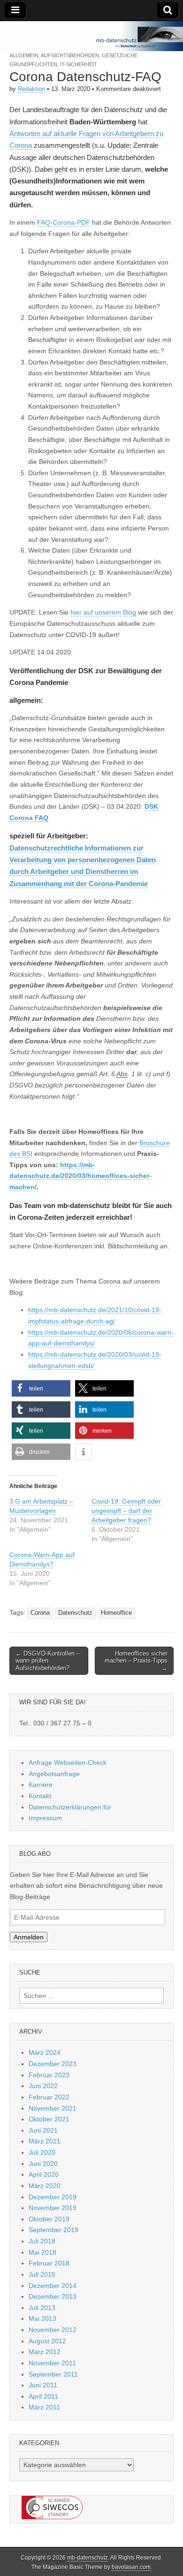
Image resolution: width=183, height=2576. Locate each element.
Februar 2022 (49, 2097)
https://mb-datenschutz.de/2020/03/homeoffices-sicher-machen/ (80, 1176)
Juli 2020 (42, 2152)
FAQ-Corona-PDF (64, 222)
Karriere (41, 1785)
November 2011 (52, 2363)
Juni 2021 (43, 2130)
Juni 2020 (43, 2164)
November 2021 (53, 2108)
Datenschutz (75, 1613)
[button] (41, 1388)
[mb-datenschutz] (91, 36)
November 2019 (53, 2208)
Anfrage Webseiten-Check (68, 1763)
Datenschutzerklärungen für (70, 1807)
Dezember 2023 (53, 2064)
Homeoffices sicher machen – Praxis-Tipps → (136, 1661)
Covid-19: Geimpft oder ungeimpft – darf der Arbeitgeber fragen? (126, 1511)
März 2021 (45, 2141)
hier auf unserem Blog (103, 612)
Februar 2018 (49, 2263)
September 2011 (53, 2374)
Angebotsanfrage (54, 1774)
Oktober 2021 (49, 2119)
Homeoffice (116, 1613)
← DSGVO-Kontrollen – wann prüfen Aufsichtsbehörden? (48, 1661)
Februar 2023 (49, 2075)
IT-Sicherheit (79, 64)
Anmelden (29, 1937)
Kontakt (40, 1796)
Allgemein (24, 55)
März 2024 (45, 2052)
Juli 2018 (42, 2241)
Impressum (45, 1818)
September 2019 (53, 2230)
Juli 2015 (42, 2274)
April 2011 (43, 2396)
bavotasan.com (131, 2567)
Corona (40, 1613)
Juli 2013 (42, 2308)
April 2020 (44, 2174)
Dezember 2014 (53, 2286)
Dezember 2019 (53, 2197)
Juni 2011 (43, 2385)
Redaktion (31, 89)
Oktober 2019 (49, 2219)
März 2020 (45, 2186)
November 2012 (53, 2330)
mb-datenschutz (88, 2558)
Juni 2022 (43, 2086)
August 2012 (47, 2341)
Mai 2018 (42, 2252)
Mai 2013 (42, 2318)
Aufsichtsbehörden (70, 55)
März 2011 (44, 2407)
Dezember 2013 (53, 2296)
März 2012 (45, 2352)
